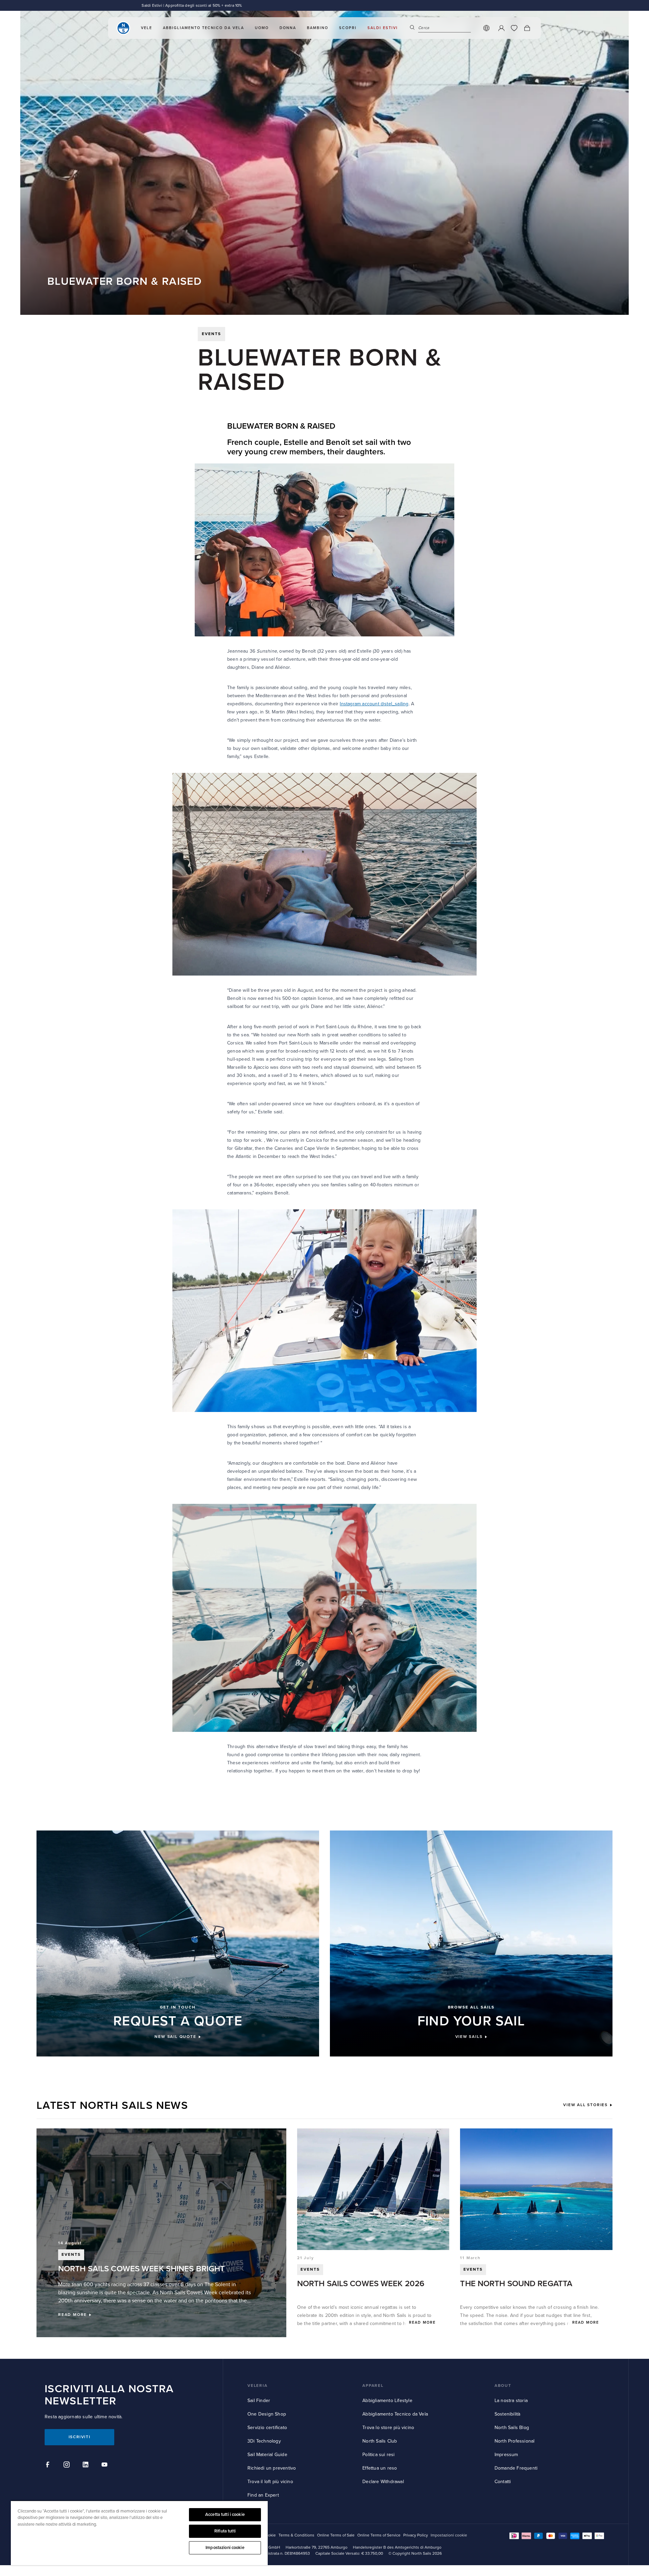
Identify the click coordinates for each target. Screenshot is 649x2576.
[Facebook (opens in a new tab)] (49, 2466)
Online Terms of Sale (336, 2535)
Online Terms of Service (379, 2535)
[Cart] (527, 30)
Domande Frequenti (516, 2468)
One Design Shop (267, 2414)
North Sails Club (380, 2441)
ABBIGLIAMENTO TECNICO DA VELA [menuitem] (203, 30)
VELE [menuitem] (147, 30)
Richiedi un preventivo (272, 2468)
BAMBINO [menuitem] (318, 30)
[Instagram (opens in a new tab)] (68, 2466)
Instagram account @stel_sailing (374, 704)
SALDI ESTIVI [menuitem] (383, 30)
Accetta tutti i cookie (225, 2515)
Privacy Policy (416, 2535)
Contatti (503, 2482)
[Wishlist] (514, 30)
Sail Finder (259, 2401)
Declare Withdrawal (383, 2482)
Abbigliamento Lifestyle (387, 2401)
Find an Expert (263, 2495)
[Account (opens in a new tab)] (501, 30)
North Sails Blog (512, 2428)
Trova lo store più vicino (388, 2428)
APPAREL (373, 2386)
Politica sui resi (378, 2455)
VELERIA (258, 2386)
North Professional (515, 2441)
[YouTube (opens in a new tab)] (105, 2466)
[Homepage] (123, 30)
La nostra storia (511, 2401)
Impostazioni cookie (225, 2548)
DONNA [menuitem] (288, 30)
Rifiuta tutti (225, 2531)
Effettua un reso (380, 2468)
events (211, 334)
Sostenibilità (508, 2414)
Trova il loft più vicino (270, 2482)
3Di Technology (264, 2441)
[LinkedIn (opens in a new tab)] (87, 2466)
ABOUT (503, 2386)
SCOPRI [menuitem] (348, 30)
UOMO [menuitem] (262, 30)
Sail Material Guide (267, 2455)
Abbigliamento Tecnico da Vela (395, 2414)
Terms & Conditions (296, 2535)
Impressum (506, 2455)
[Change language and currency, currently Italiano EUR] (486, 30)
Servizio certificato (267, 2428)
